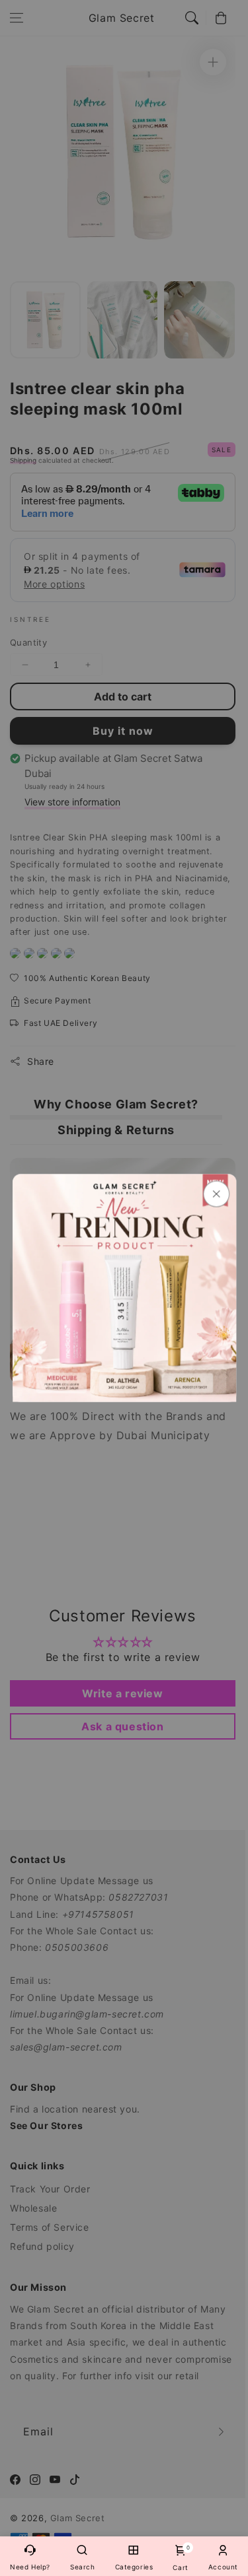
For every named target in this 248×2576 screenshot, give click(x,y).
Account (223, 2567)
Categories (134, 2567)
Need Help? (30, 2567)
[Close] (216, 1194)
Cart (180, 2558)
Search (83, 2567)
